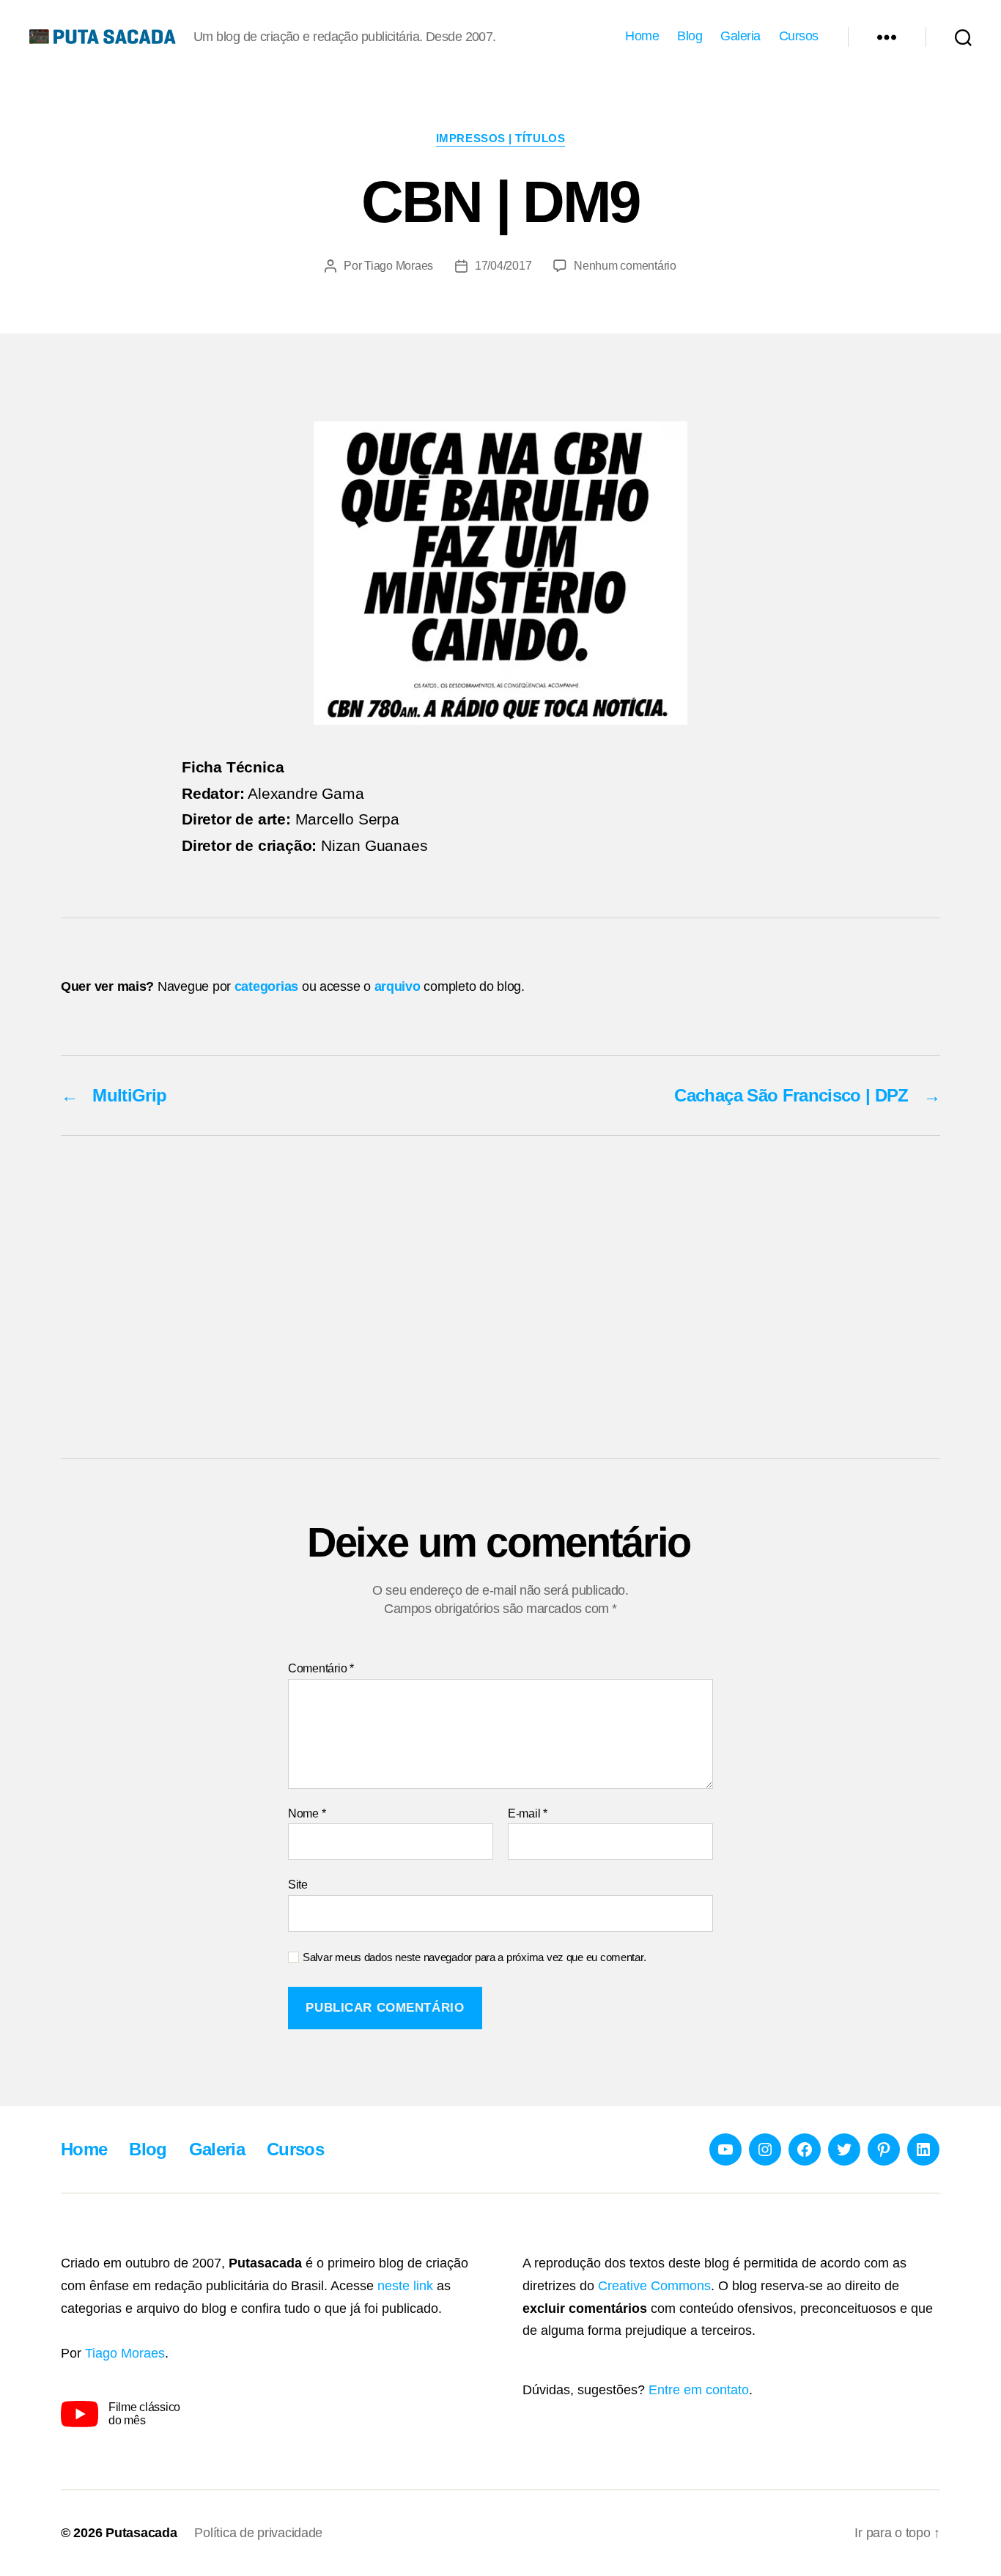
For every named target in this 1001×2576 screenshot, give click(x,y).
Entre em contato (699, 2390)
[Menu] (887, 37)
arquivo (398, 986)
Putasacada (141, 2533)
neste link (405, 2286)
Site (298, 1885)
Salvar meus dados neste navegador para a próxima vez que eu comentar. (474, 1957)
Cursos (799, 36)
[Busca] (963, 37)
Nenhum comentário (625, 266)
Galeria (740, 36)
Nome (307, 1813)
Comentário (321, 1668)
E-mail (528, 1813)
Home (642, 36)
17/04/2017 (503, 266)
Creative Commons (654, 2286)
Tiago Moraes (399, 266)
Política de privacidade (258, 2533)
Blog (690, 36)
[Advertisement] (500, 1297)
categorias (266, 986)
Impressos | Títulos (500, 138)
